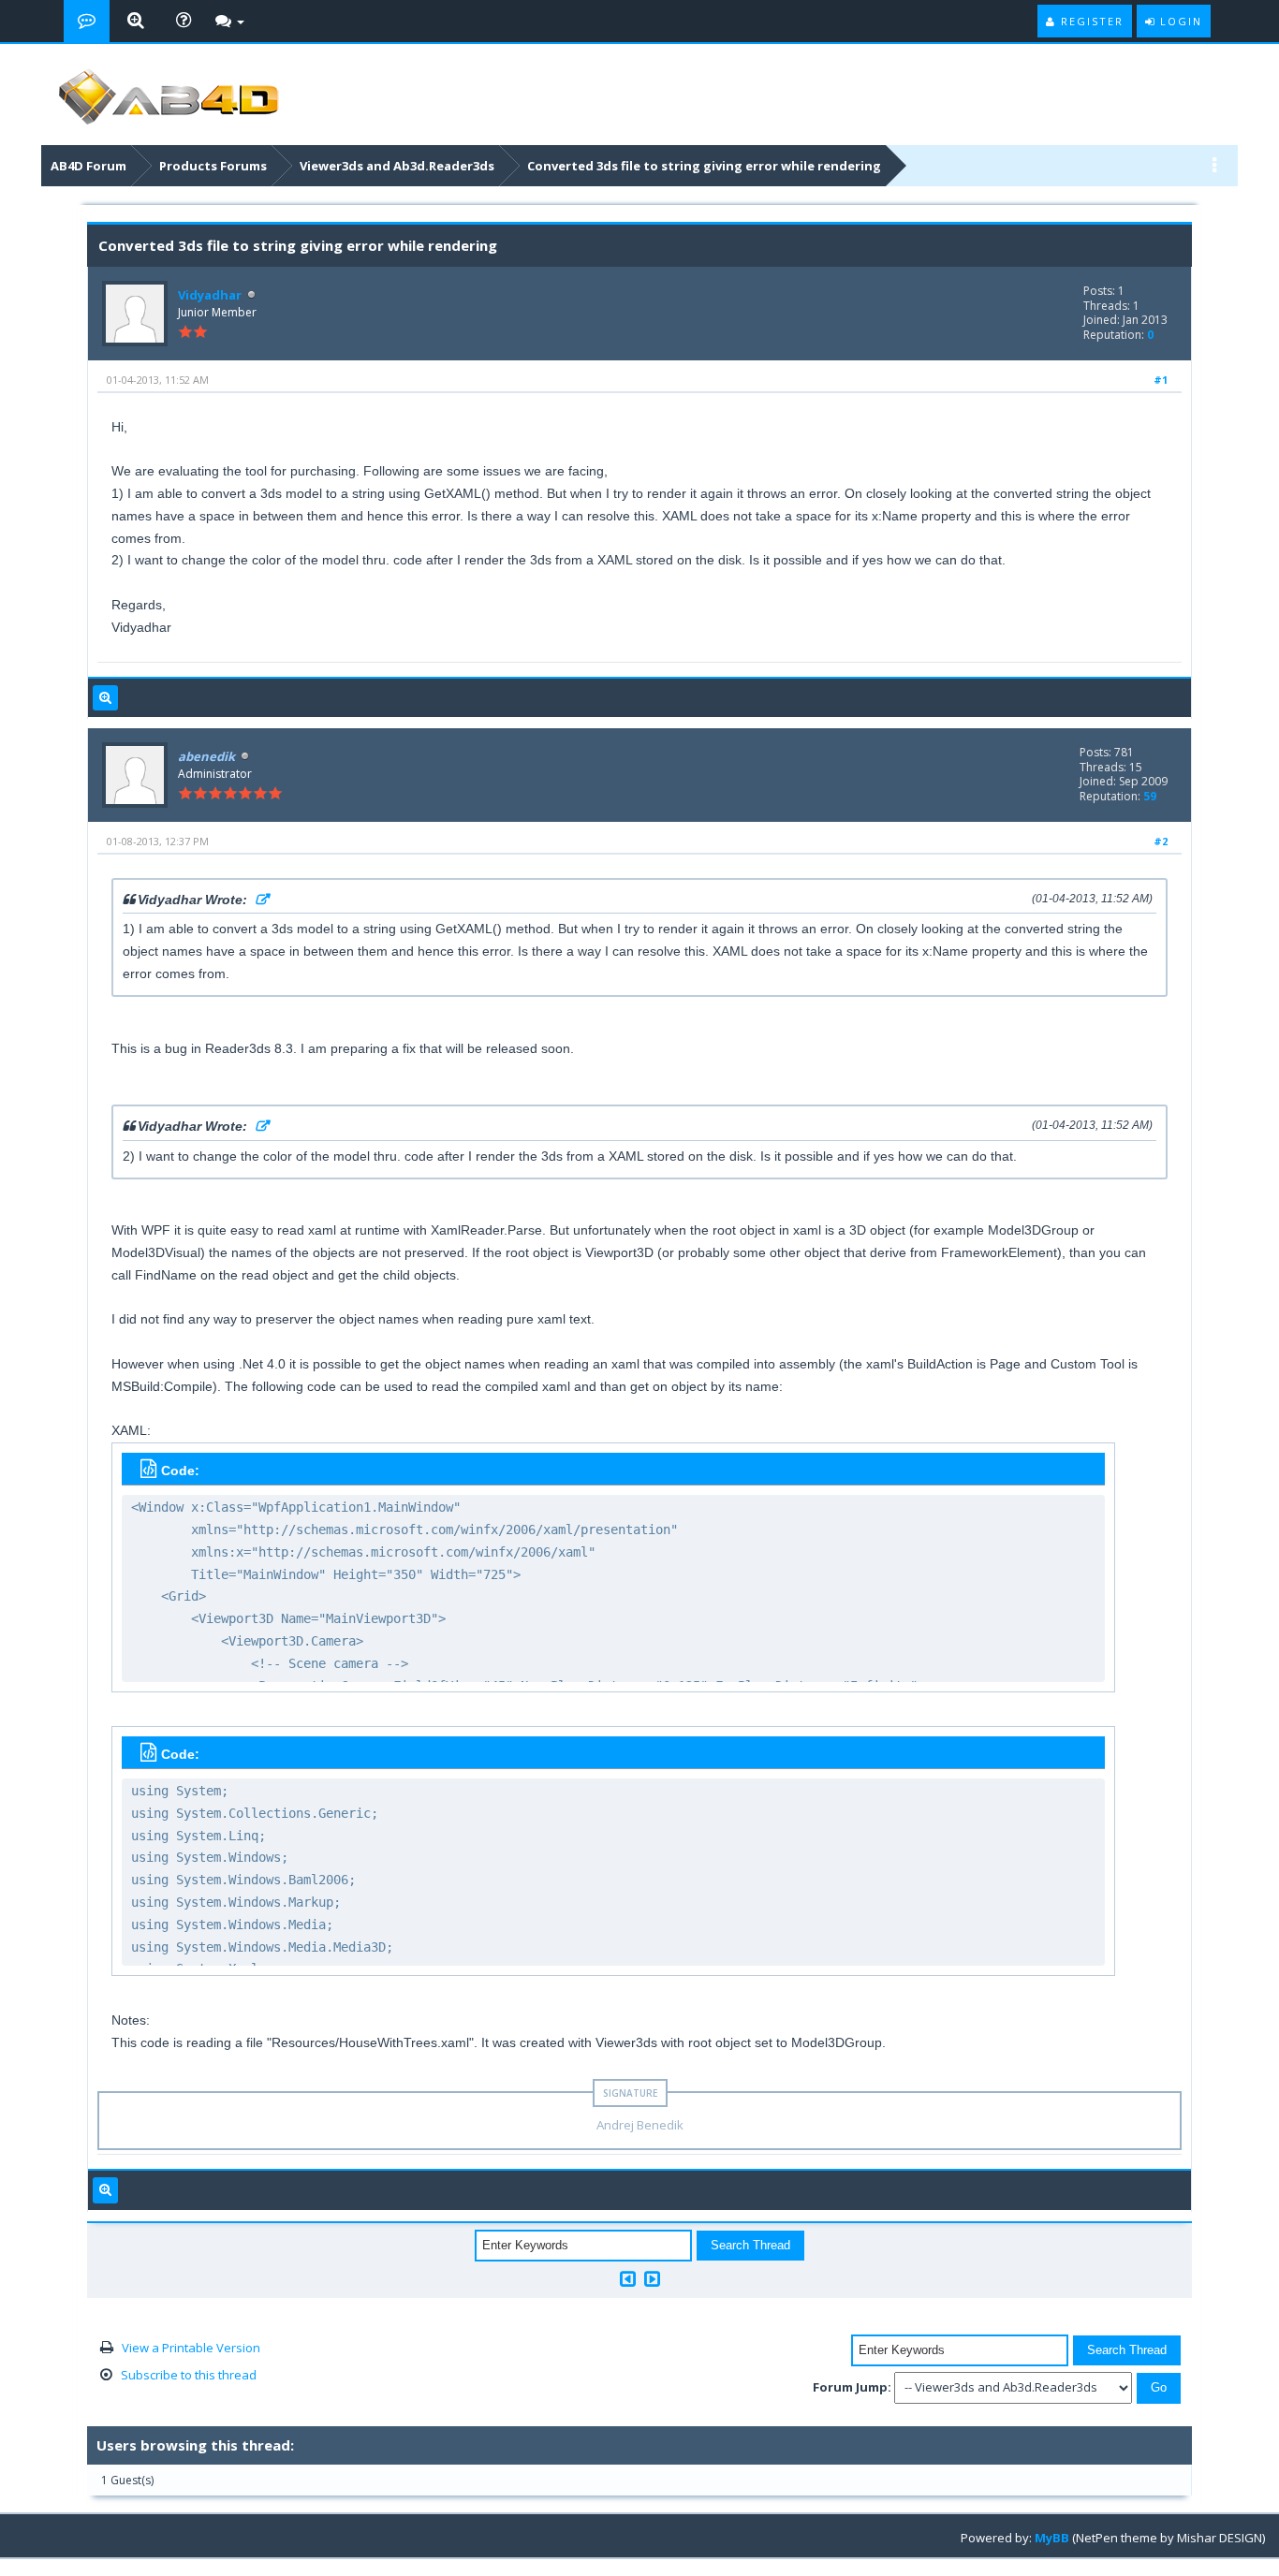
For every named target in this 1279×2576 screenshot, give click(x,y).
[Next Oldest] (628, 2279)
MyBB (1052, 2538)
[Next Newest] (652, 2279)
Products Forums (213, 166)
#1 (1161, 380)
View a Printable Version (191, 2348)
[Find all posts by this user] (105, 698)
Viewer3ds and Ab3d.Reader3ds (397, 166)
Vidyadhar (210, 295)
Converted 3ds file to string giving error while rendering (704, 166)
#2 (1161, 841)
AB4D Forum (88, 166)
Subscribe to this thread (189, 2375)
